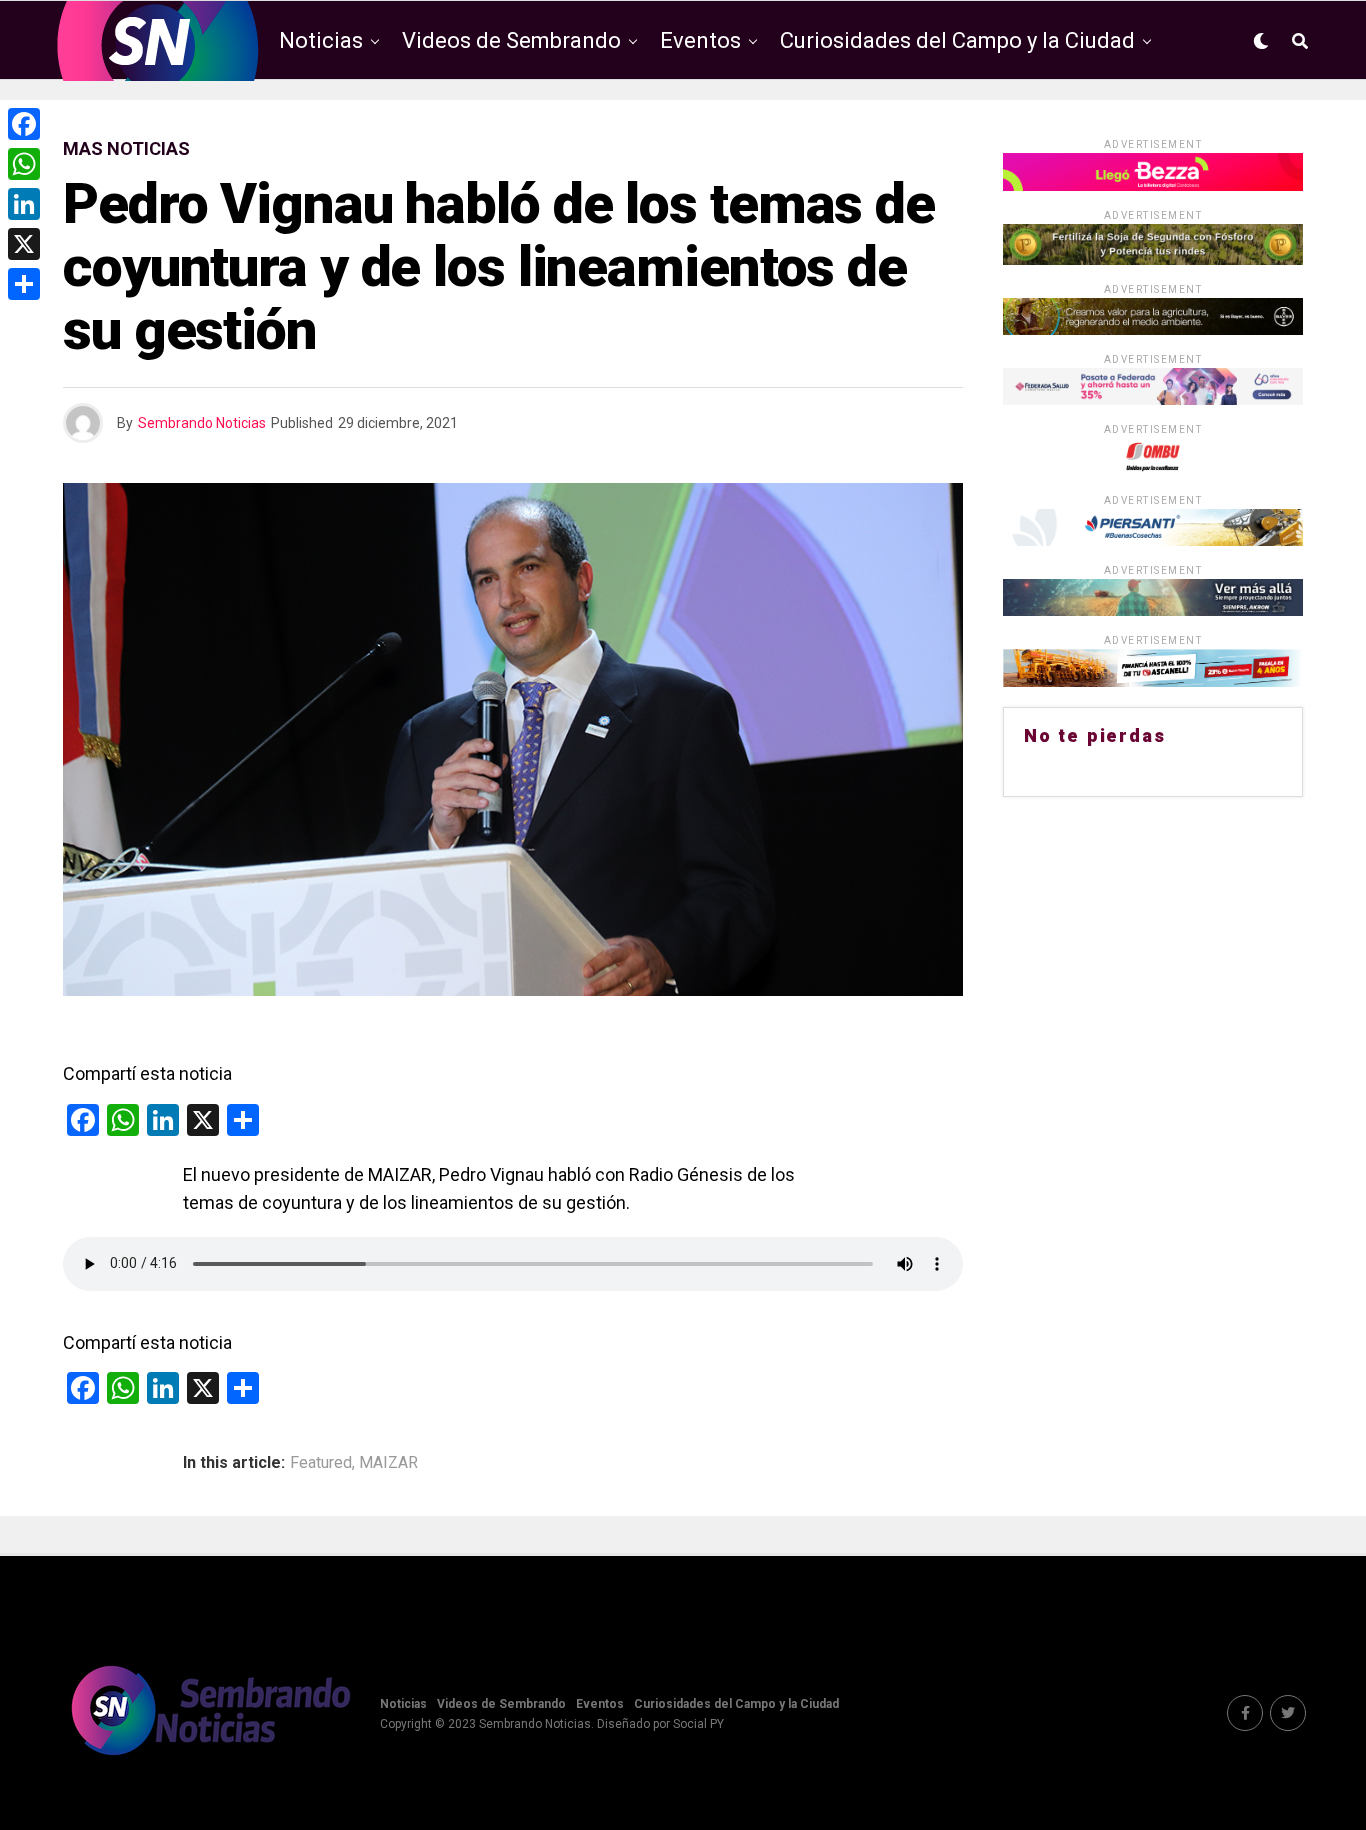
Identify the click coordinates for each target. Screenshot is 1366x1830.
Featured (321, 1463)
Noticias (321, 40)
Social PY (698, 1724)
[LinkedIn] (24, 204)
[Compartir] (24, 284)
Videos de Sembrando (511, 40)
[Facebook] (24, 124)
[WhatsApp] (24, 164)
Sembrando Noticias (202, 423)
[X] (24, 244)
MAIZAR (388, 1463)
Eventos (700, 40)
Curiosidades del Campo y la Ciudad (957, 40)
